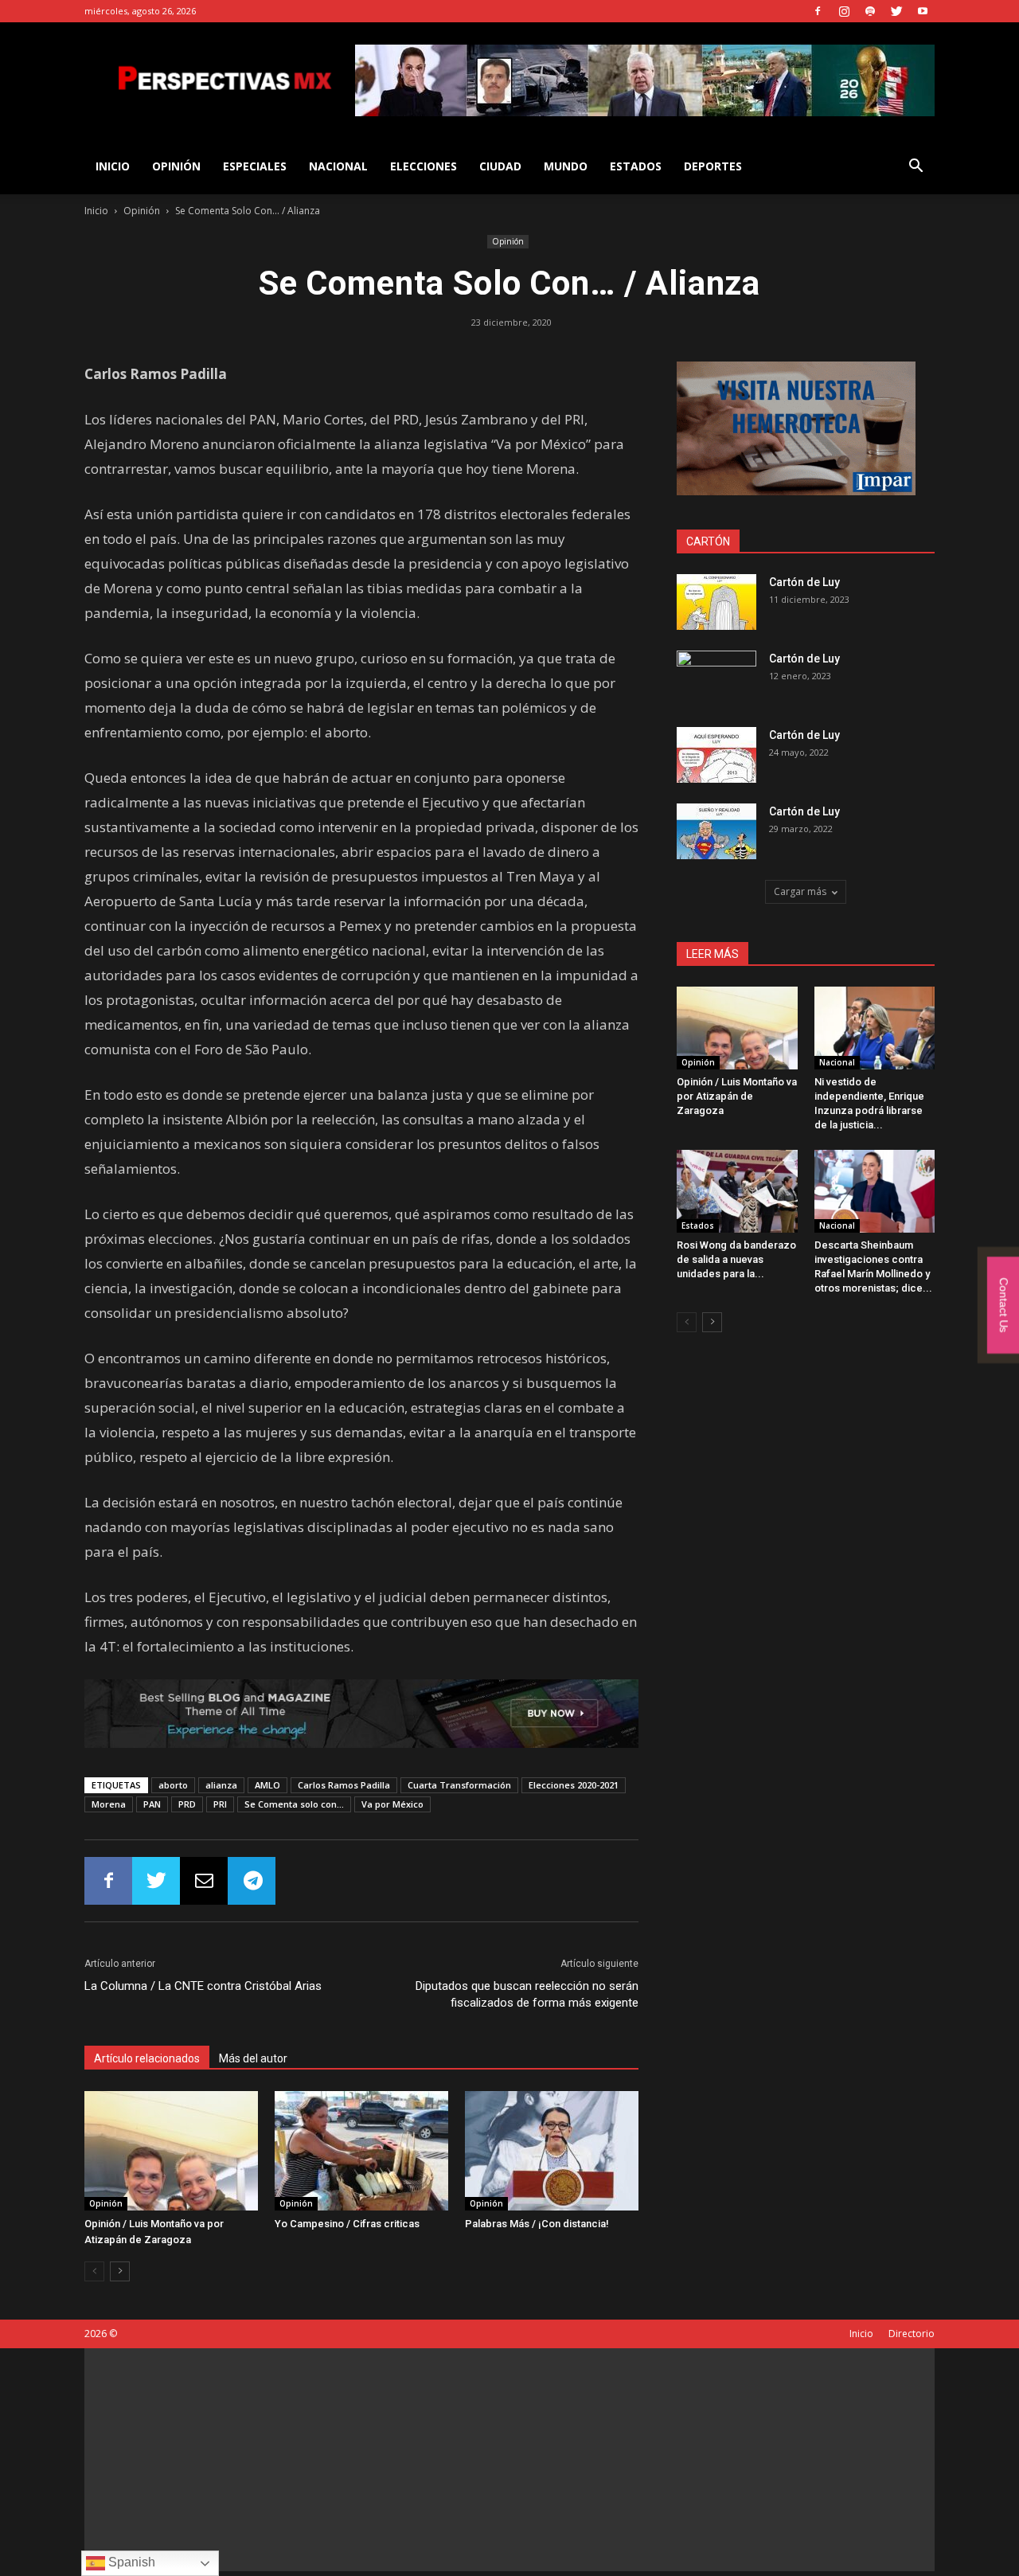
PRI (220, 1804)
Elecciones (424, 166)
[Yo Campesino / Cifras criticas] (361, 2151)
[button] (916, 168)
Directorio (912, 2334)
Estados (636, 166)
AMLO (267, 1785)
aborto (173, 1785)
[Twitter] (896, 11)
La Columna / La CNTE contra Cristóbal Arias (203, 1986)
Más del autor (253, 2058)
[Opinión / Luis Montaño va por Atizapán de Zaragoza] (171, 2151)
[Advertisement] (509, 2460)
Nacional (338, 166)
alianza (221, 1785)
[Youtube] (923, 11)
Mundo (566, 166)
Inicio (96, 211)
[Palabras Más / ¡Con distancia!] (552, 2151)
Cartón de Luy (804, 582)
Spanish (130, 2562)
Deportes (713, 166)
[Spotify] (870, 11)
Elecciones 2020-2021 (574, 1785)
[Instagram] (844, 11)
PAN (152, 1804)
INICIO (113, 166)
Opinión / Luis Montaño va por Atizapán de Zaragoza (737, 1096)
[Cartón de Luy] (716, 602)
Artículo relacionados (147, 2058)
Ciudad (500, 166)
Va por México (392, 1804)
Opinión (176, 166)
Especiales (255, 166)
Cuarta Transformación (459, 1785)
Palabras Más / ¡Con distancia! (537, 2224)
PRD (187, 1804)
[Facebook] (818, 11)
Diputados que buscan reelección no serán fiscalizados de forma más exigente (527, 1994)
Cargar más (800, 891)
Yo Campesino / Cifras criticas (347, 2224)
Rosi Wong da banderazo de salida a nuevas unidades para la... (736, 1259)
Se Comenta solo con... (294, 1804)
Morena (109, 1804)
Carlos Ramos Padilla (344, 1785)
